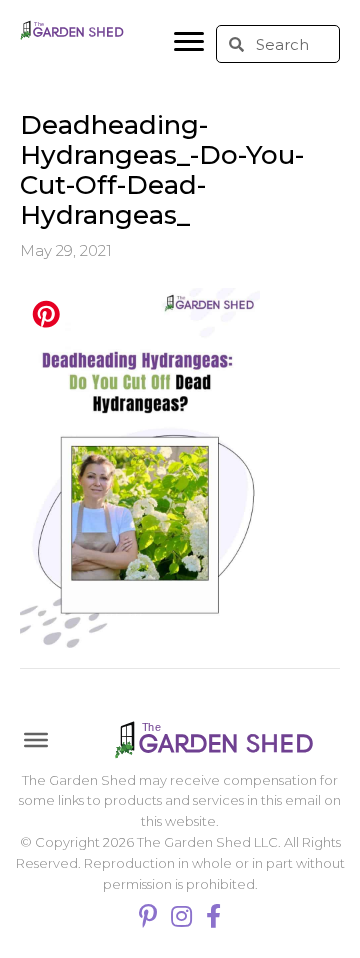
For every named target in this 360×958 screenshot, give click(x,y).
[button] (189, 42)
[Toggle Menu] (36, 739)
